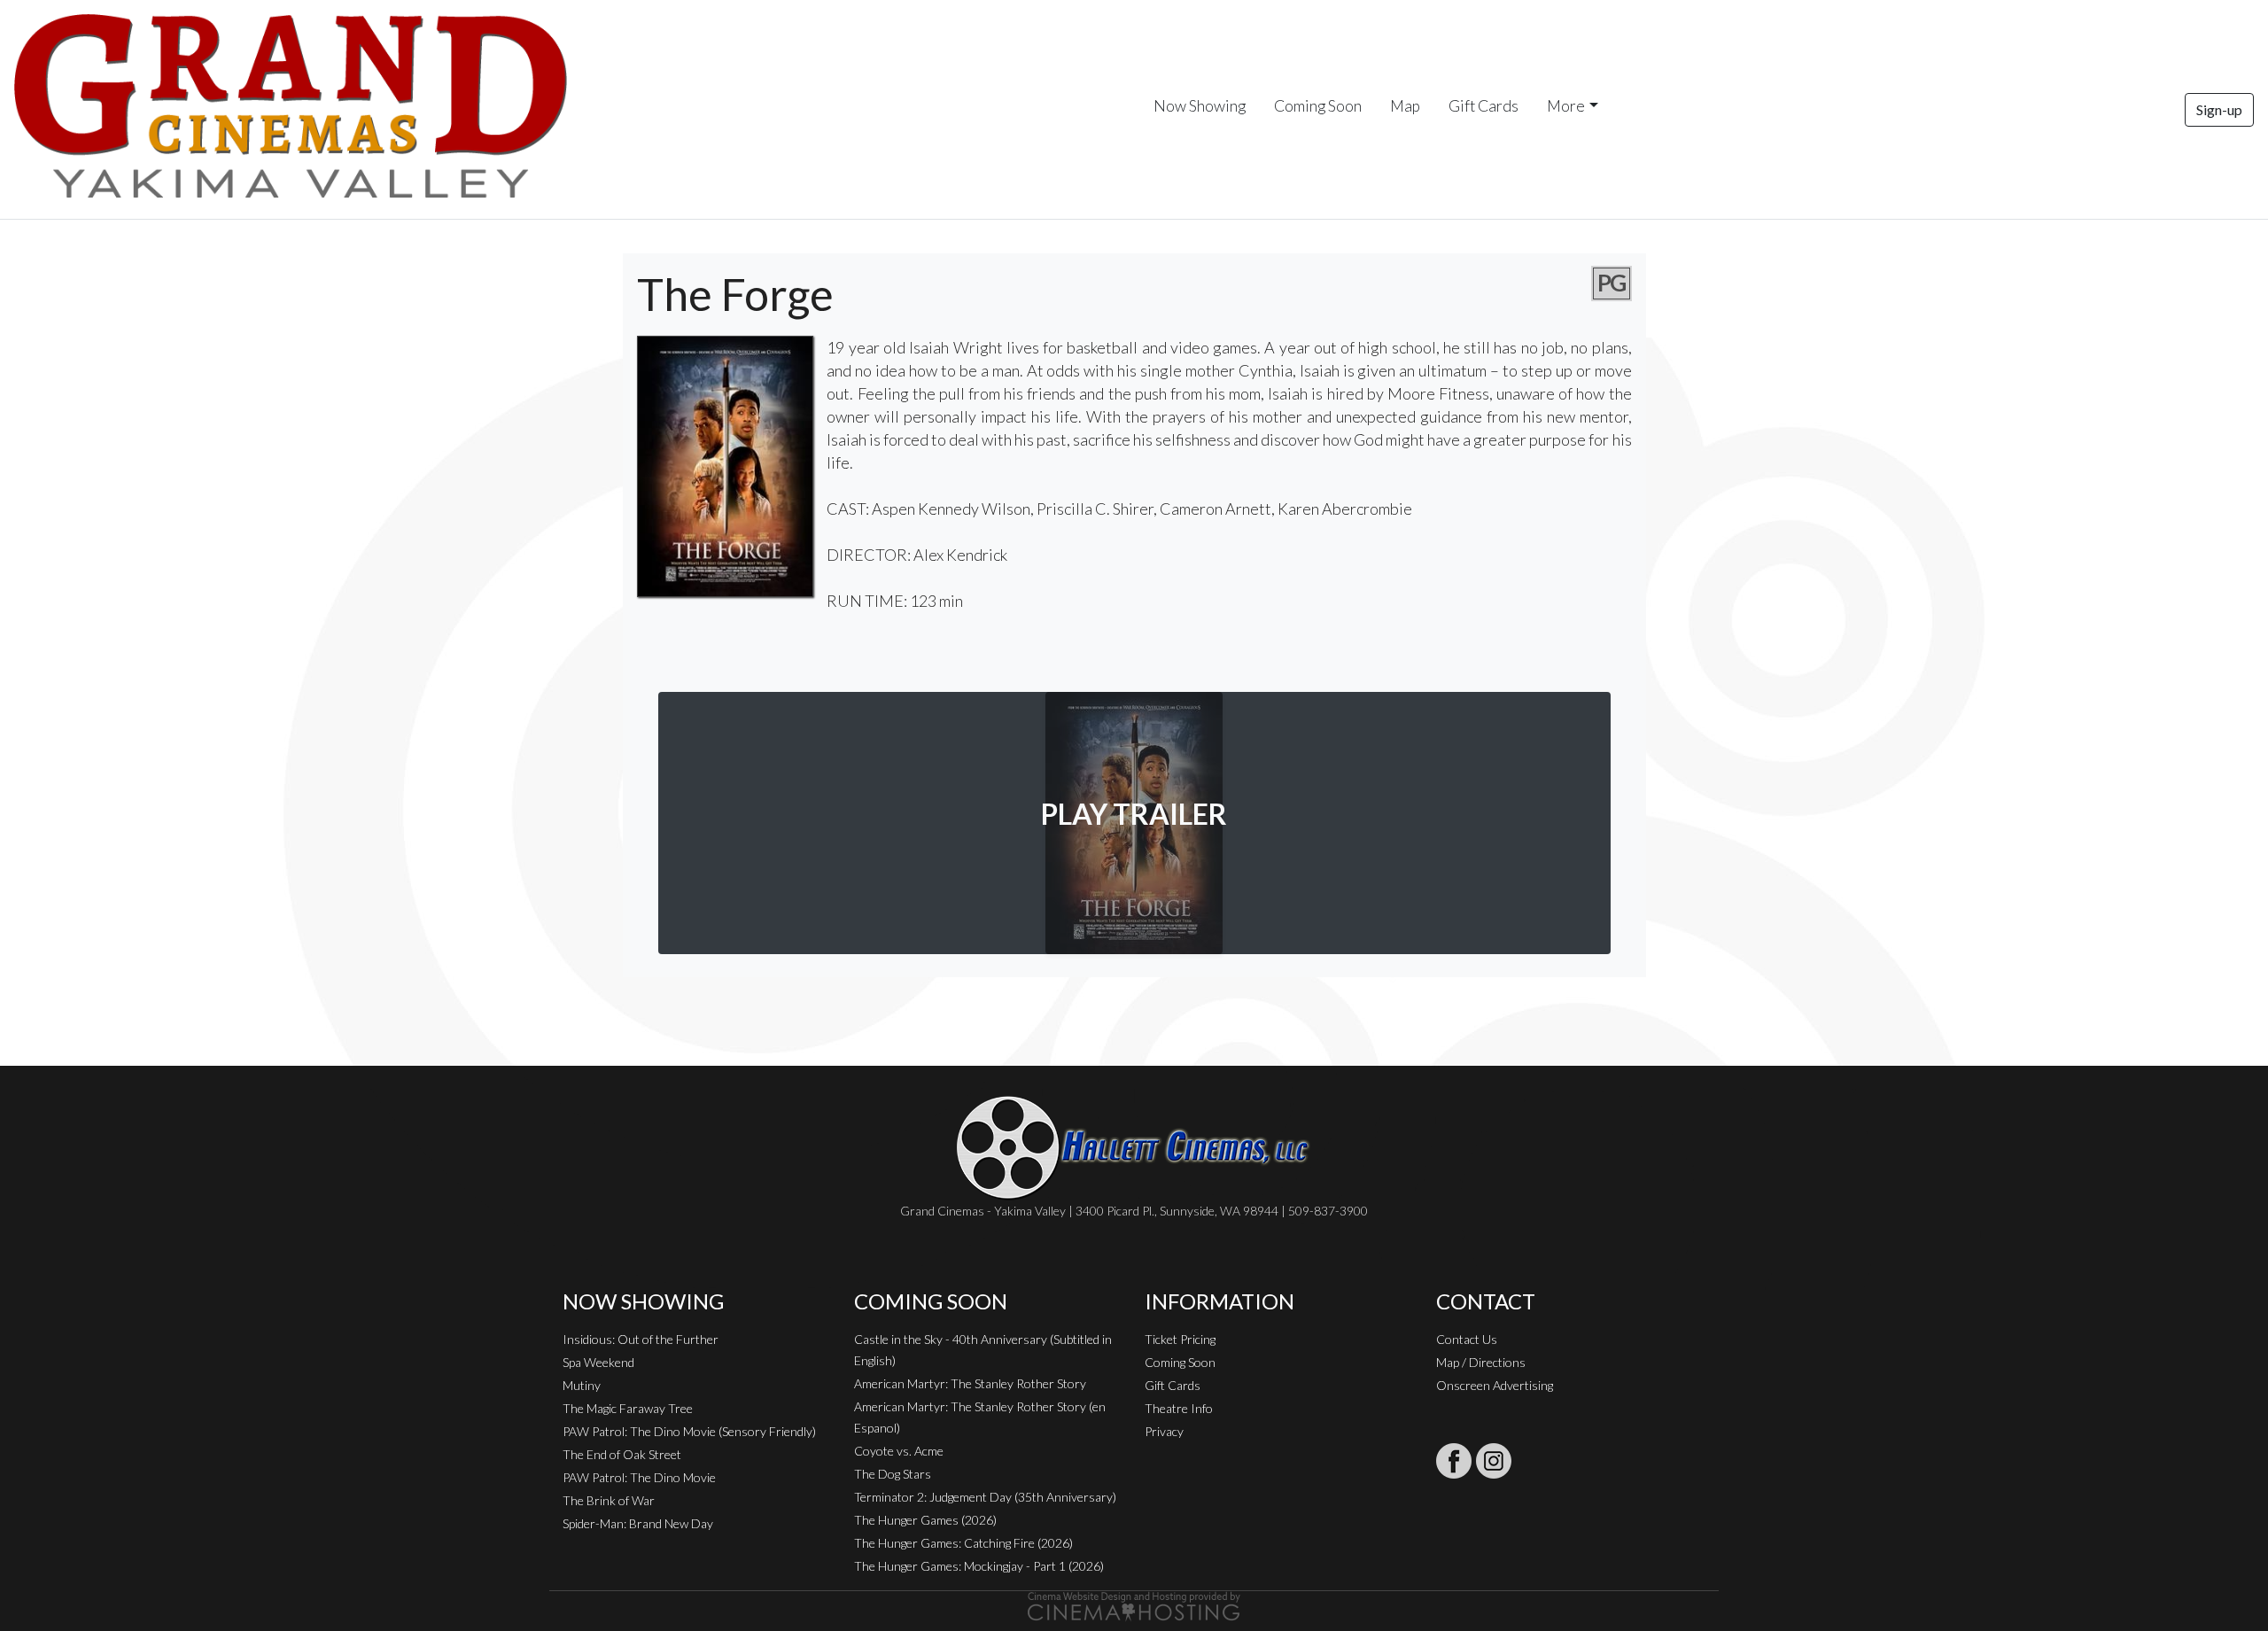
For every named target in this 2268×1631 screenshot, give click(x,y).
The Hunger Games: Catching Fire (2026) (963, 1543)
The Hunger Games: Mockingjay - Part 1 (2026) (979, 1566)
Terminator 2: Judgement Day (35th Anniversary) (985, 1497)
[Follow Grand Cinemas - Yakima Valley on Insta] (1494, 1461)
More (1566, 106)
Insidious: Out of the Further (641, 1339)
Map (1405, 106)
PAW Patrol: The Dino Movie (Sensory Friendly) (689, 1431)
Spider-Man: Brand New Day (638, 1523)
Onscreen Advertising (1495, 1385)
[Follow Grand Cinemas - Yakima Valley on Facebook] (1454, 1461)
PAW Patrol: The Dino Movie (639, 1477)
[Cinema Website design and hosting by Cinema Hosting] (1134, 1605)
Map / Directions (1481, 1362)
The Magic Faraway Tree (628, 1408)
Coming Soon (1318, 106)
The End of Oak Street (622, 1454)
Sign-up (2219, 109)
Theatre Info (1179, 1408)
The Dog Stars (893, 1474)
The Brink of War (609, 1500)
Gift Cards (1484, 106)
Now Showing (1200, 106)
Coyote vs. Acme (899, 1451)
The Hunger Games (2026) (925, 1520)
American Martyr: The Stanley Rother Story (970, 1383)
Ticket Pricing (1180, 1339)
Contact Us (1467, 1339)
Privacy (1164, 1431)
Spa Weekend (598, 1362)
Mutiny (582, 1385)
